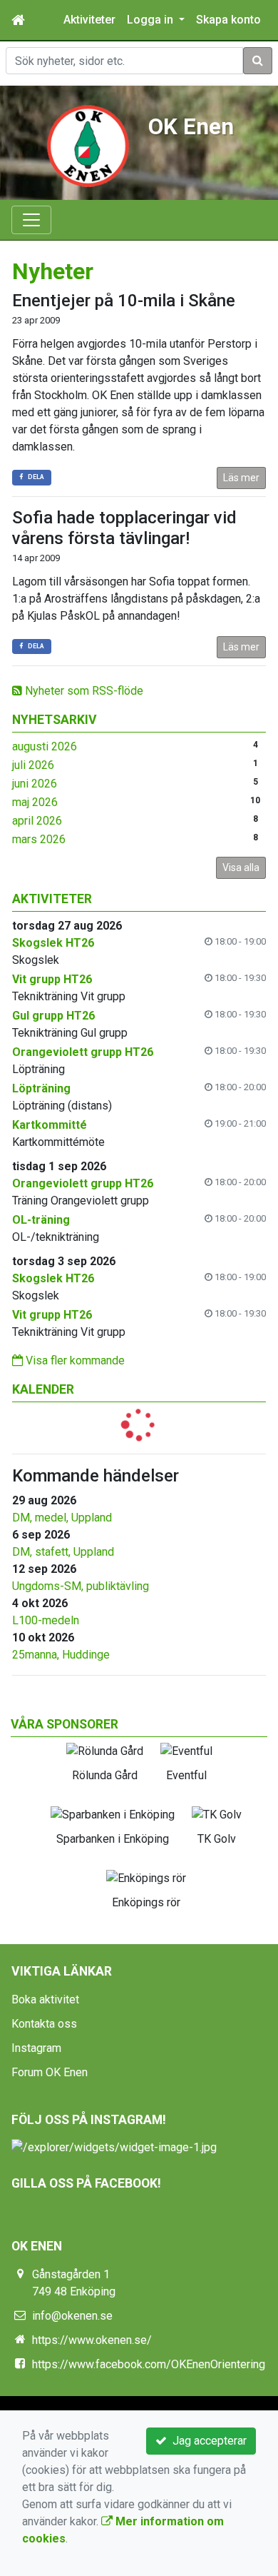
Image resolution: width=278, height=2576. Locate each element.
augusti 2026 (45, 746)
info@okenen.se (72, 2316)
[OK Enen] (88, 145)
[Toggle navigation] (31, 220)
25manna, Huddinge (61, 1655)
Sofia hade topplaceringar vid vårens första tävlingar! (124, 528)
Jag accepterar (207, 2441)
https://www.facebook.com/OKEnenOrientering (149, 2364)
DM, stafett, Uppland (63, 1552)
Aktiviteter (89, 20)
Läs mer (241, 478)
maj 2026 (35, 802)
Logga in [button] (151, 20)
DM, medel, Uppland (62, 1518)
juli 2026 (33, 765)
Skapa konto (228, 20)
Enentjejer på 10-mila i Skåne (124, 301)
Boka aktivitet (45, 1999)
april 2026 (37, 821)
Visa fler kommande (74, 1360)
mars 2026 (39, 839)
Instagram (36, 2048)
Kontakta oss (44, 2024)
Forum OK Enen (50, 2072)
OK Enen (191, 127)
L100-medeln (46, 1620)
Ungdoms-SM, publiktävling (81, 1586)
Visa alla (241, 867)
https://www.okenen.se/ (92, 2340)
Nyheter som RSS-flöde (83, 691)
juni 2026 (35, 784)
